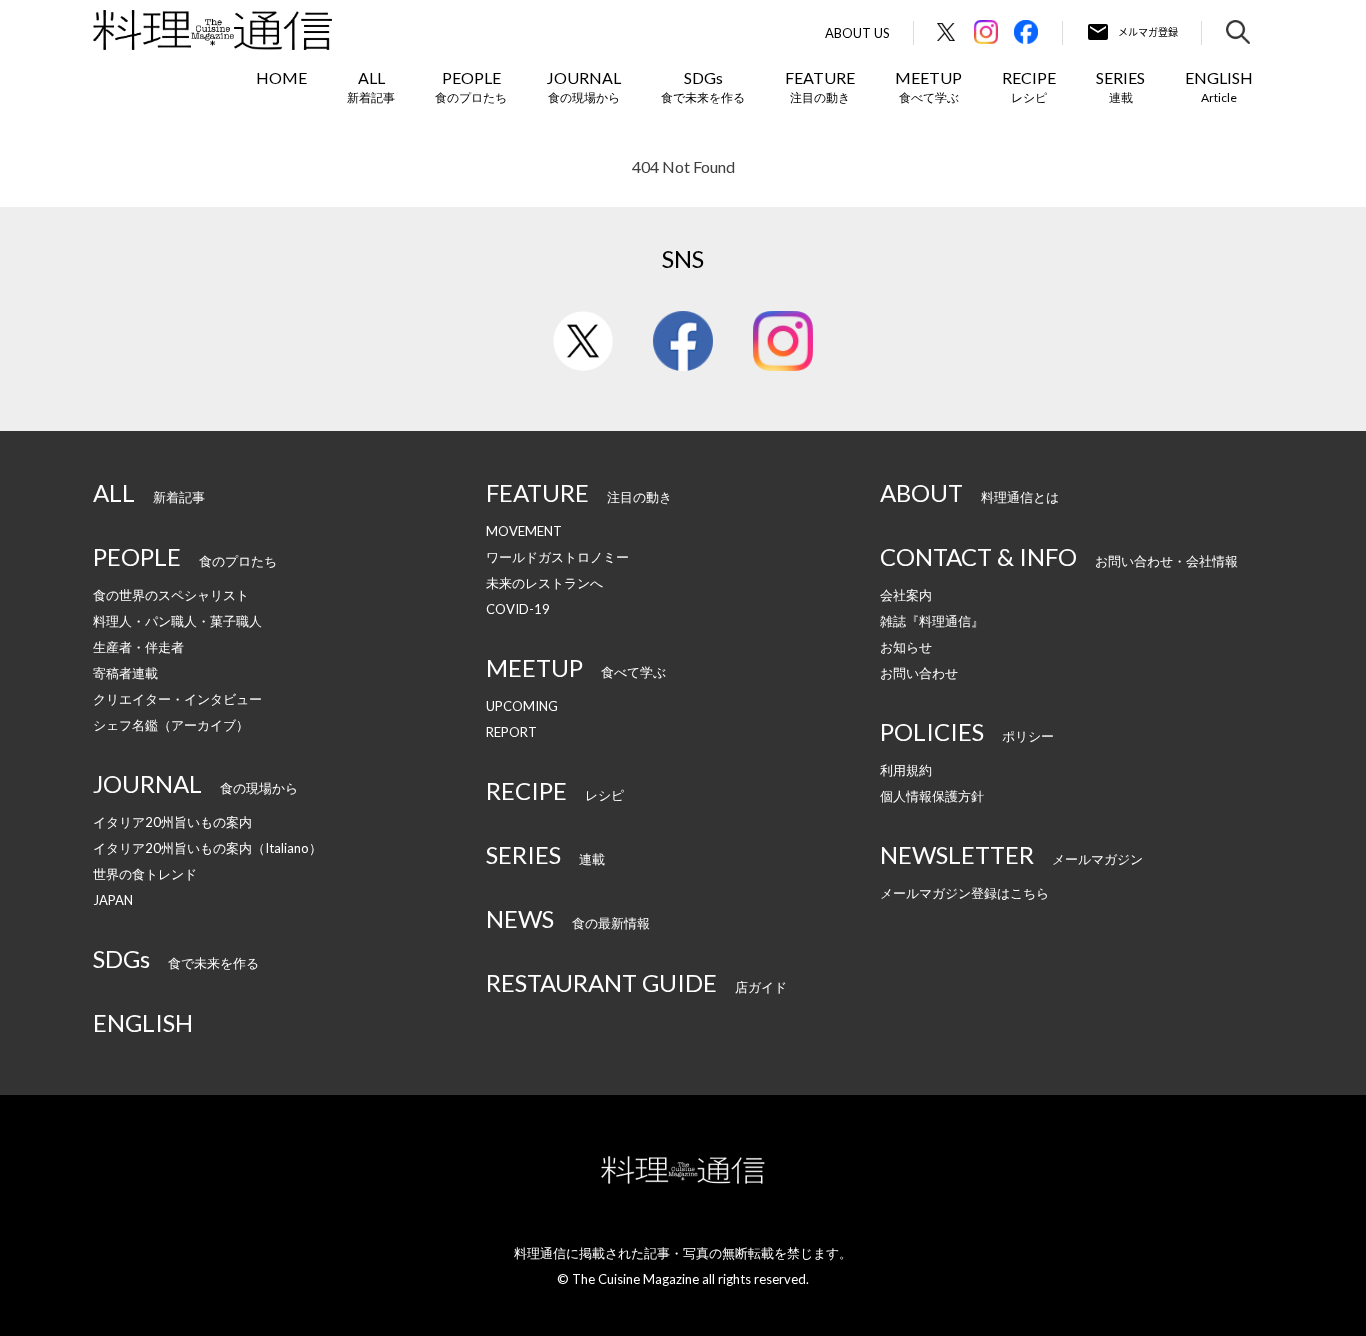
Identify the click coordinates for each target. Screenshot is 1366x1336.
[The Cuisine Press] (212, 30)
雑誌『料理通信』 (932, 621)
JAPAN (113, 900)
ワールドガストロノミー (557, 557)
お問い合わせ (919, 673)
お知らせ (906, 647)
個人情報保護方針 (932, 796)
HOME (281, 77)
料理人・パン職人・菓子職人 (177, 621)
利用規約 (906, 770)
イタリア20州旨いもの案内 (172, 822)
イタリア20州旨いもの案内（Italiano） (207, 848)
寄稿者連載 (125, 673)
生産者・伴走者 (138, 647)
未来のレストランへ (544, 583)
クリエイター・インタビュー (177, 699)
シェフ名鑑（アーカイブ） (171, 725)
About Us (857, 33)
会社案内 (906, 595)
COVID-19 (518, 609)
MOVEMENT (524, 531)
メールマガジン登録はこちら (964, 893)
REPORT (511, 732)
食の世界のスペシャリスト (171, 595)
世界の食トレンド (145, 874)
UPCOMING (522, 706)
